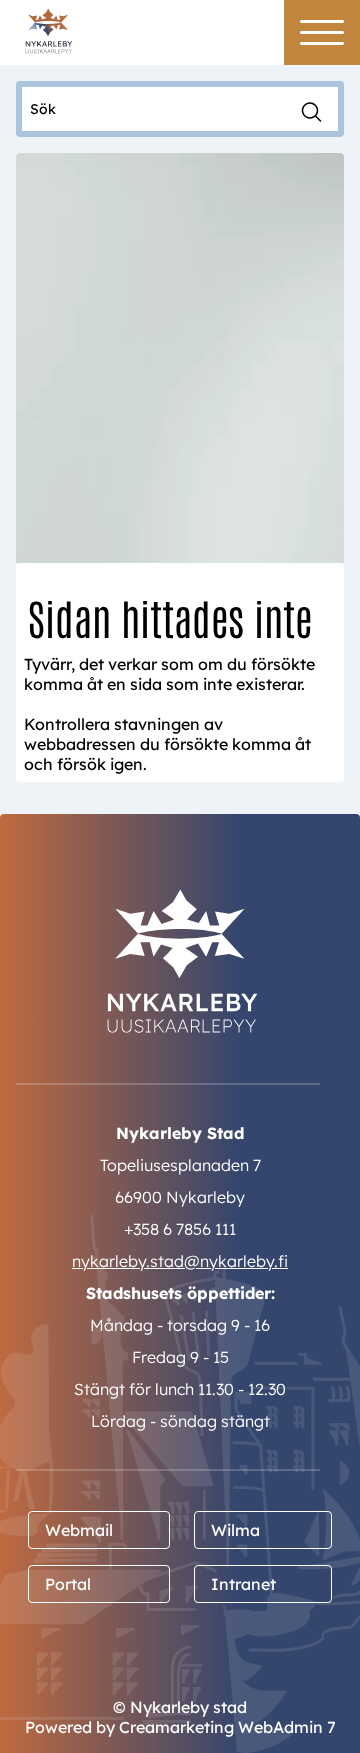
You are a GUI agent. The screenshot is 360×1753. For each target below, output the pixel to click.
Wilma (235, 1530)
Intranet (243, 1584)
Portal (68, 1584)
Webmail (79, 1530)
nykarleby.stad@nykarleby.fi (180, 1261)
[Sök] (311, 110)
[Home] (48, 29)
